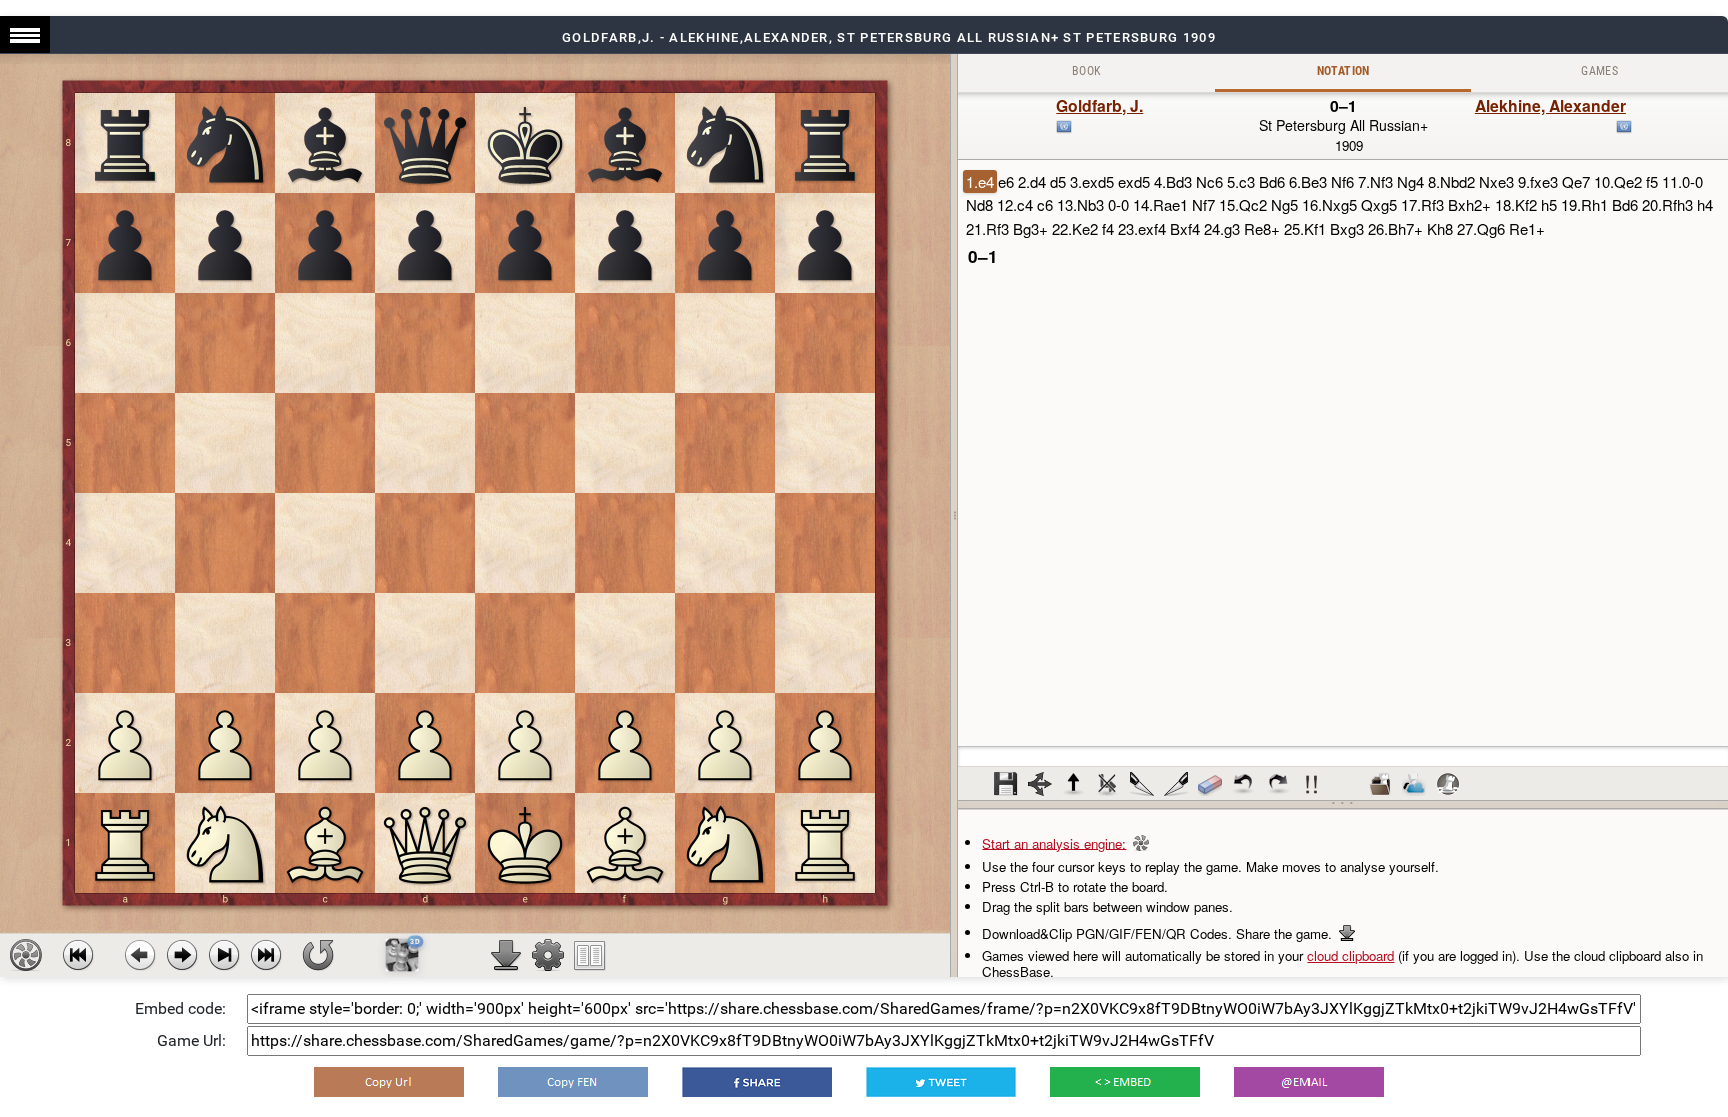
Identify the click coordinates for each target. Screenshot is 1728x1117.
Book (1087, 71)
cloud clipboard (1350, 955)
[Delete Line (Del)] (1108, 784)
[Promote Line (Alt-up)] (1074, 784)
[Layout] (590, 955)
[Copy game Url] (389, 1082)
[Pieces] (548, 955)
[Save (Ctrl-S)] (1006, 784)
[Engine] (26, 955)
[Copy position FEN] (573, 1082)
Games (1599, 71)
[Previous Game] (78, 955)
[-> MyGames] (1414, 784)
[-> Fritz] (1448, 784)
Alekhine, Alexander (1550, 105)
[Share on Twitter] (941, 1082)
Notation (1343, 71)
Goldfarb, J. (1099, 105)
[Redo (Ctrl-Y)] (1278, 784)
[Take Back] (140, 955)
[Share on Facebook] (757, 1082)
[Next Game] (266, 955)
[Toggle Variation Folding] (1040, 784)
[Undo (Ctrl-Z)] (1244, 784)
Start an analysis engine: (1054, 842)
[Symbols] (1312, 784)
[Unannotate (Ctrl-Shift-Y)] (1210, 784)
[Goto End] (224, 955)
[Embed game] (1125, 1082)
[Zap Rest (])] (1176, 784)
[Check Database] (1380, 784)
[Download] (506, 955)
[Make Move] (182, 955)
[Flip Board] (318, 955)
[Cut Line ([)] (1142, 784)
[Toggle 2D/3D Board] (402, 955)
